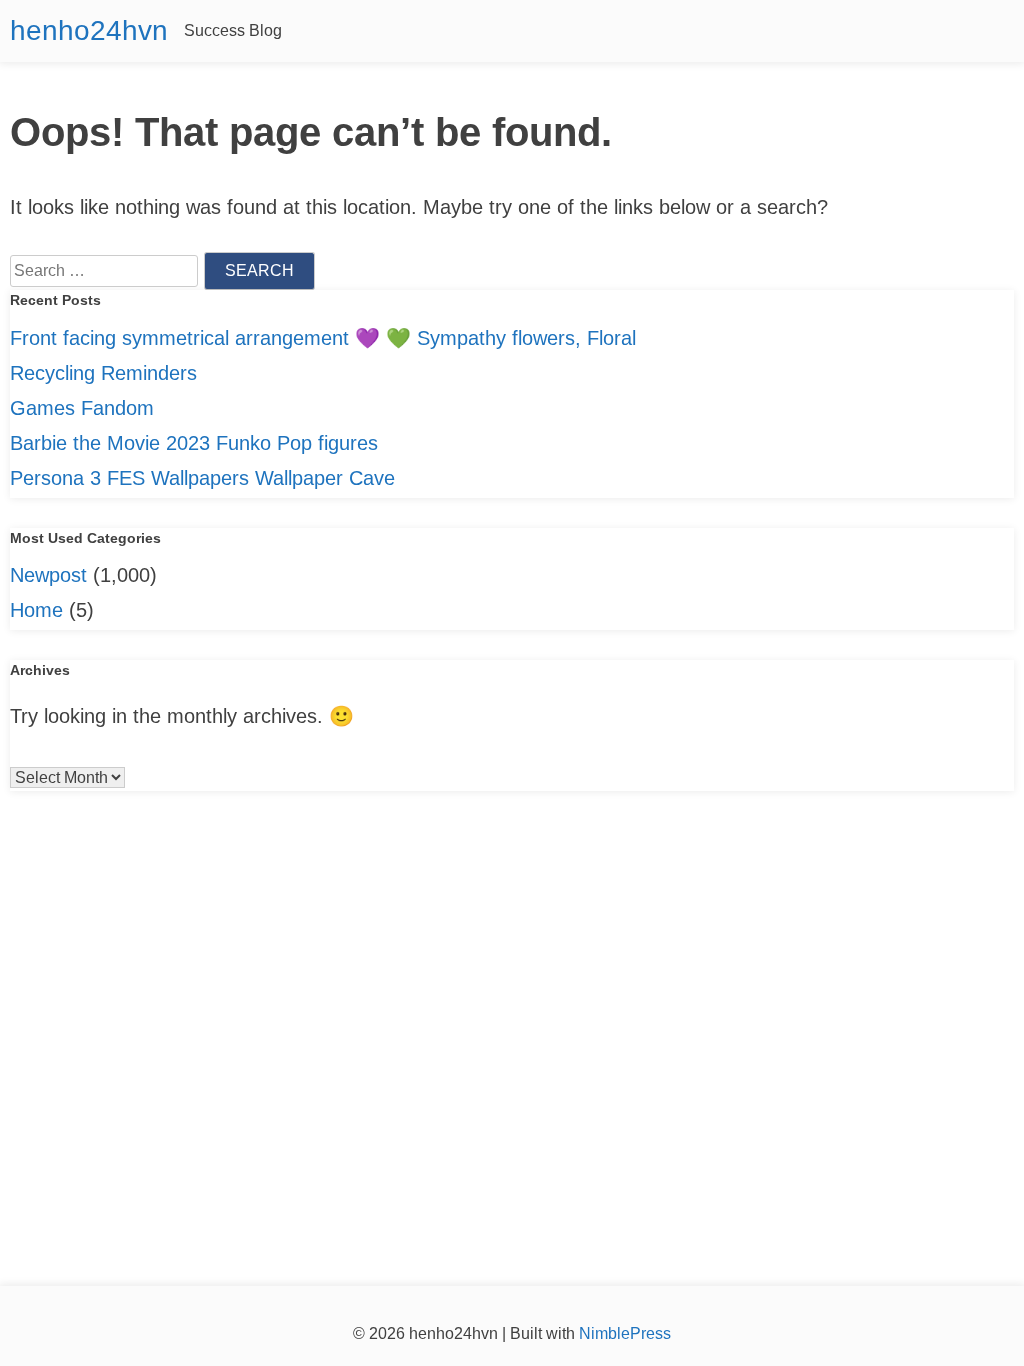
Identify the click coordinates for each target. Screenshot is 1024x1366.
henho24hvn (89, 30)
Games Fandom (82, 408)
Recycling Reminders (103, 373)
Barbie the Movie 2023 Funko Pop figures (194, 443)
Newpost (48, 575)
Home (36, 610)
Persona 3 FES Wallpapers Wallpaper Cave (202, 478)
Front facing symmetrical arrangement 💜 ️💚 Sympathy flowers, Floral (323, 338)
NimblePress (623, 1333)
